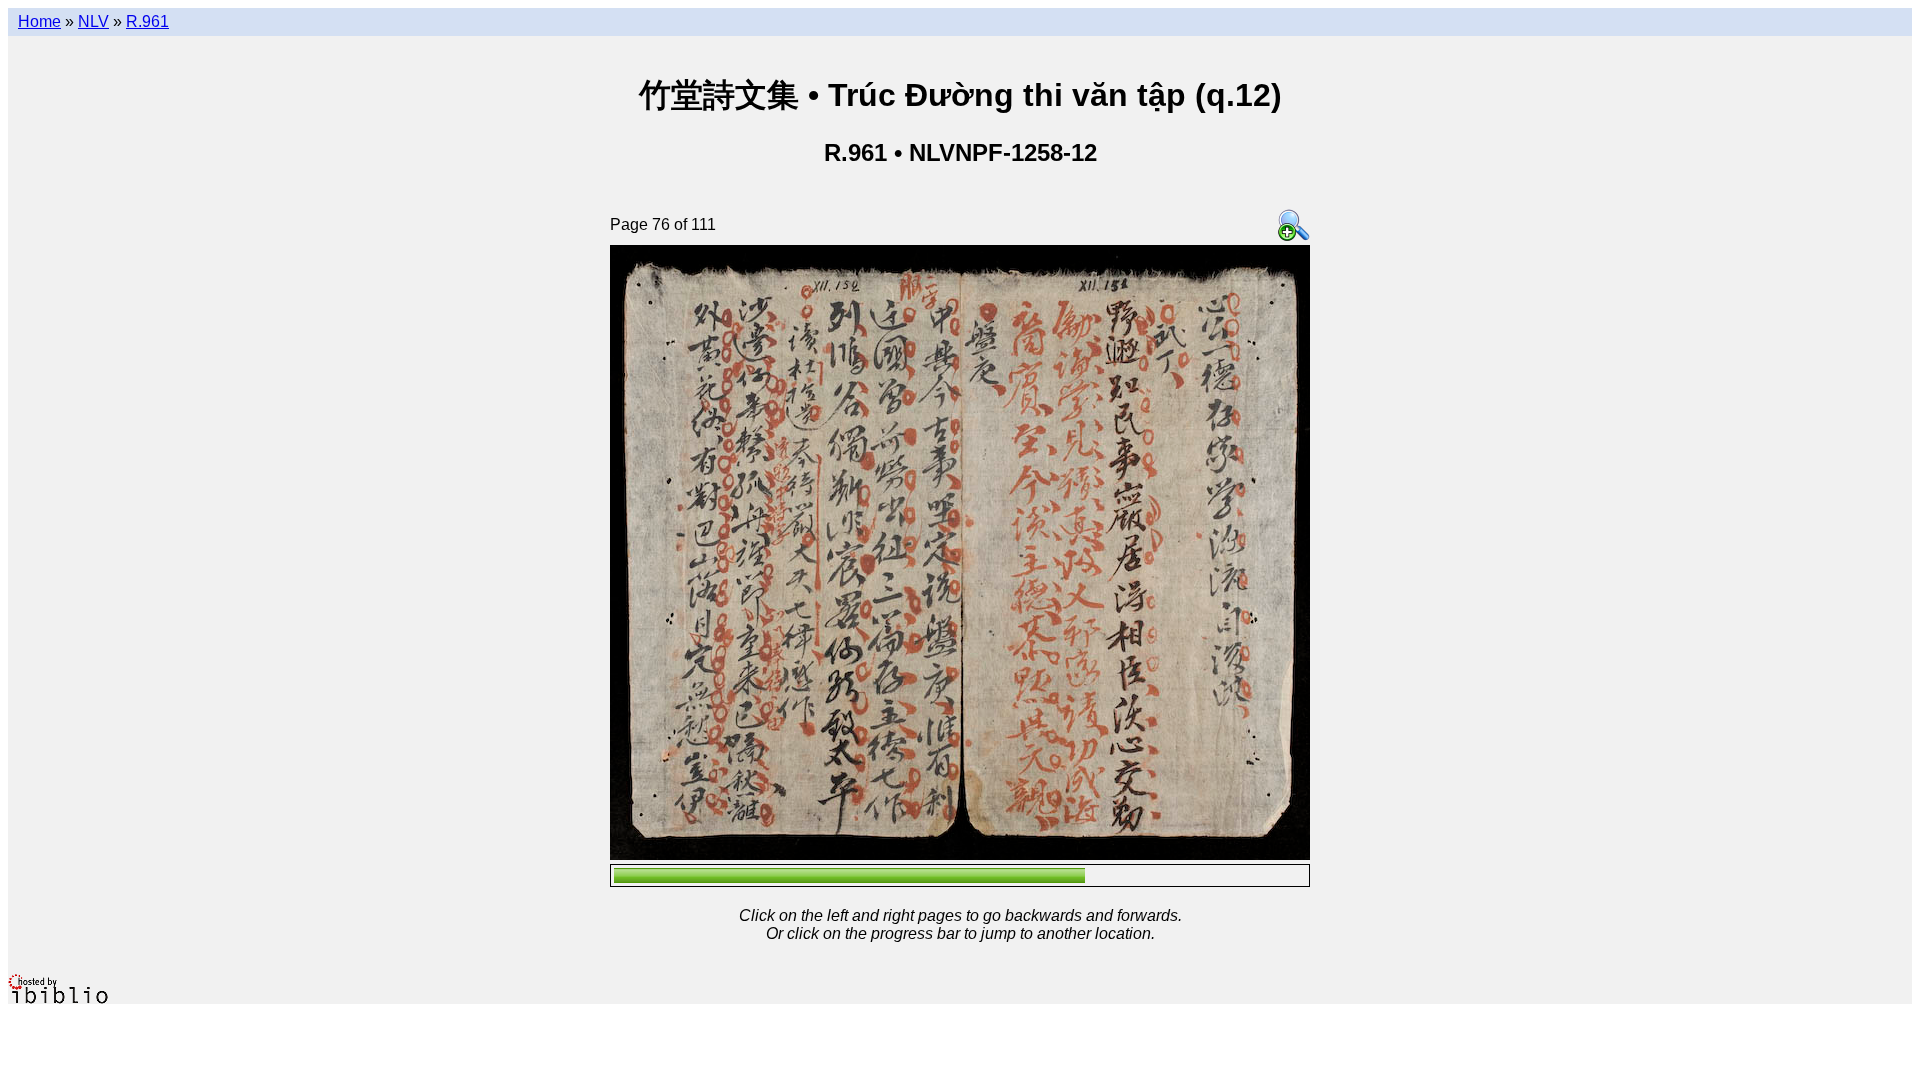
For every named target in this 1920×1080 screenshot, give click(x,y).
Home (39, 21)
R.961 (147, 21)
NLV (93, 21)
